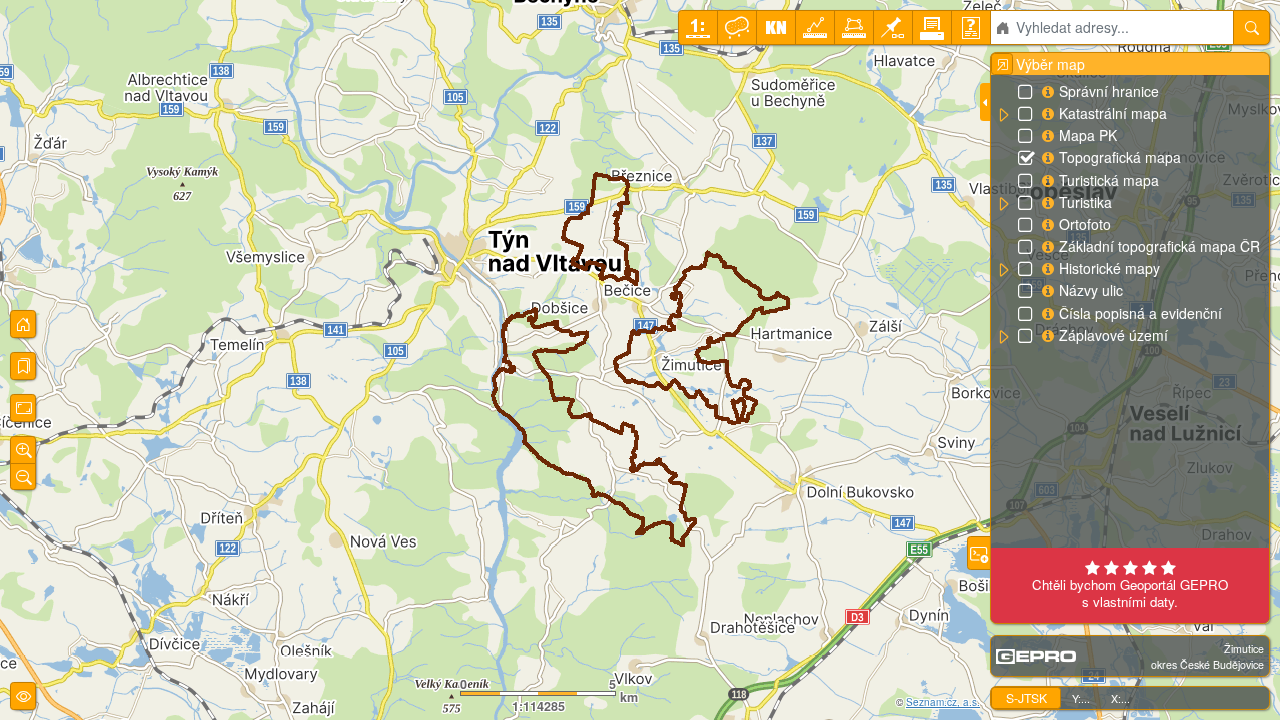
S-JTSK (1026, 697)
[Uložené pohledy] (23, 366)
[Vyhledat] (1251, 27)
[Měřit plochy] (854, 27)
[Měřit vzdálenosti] (815, 27)
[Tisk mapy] (932, 27)
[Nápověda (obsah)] (971, 27)
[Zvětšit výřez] (23, 450)
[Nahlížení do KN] (776, 27)
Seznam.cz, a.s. (943, 702)
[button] (1003, 115)
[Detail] (23, 408)
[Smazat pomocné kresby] (737, 27)
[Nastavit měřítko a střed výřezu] (698, 27)
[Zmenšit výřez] (23, 477)
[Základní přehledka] (23, 324)
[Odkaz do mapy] (893, 27)
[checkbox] (1027, 93)
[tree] (1129, 214)
